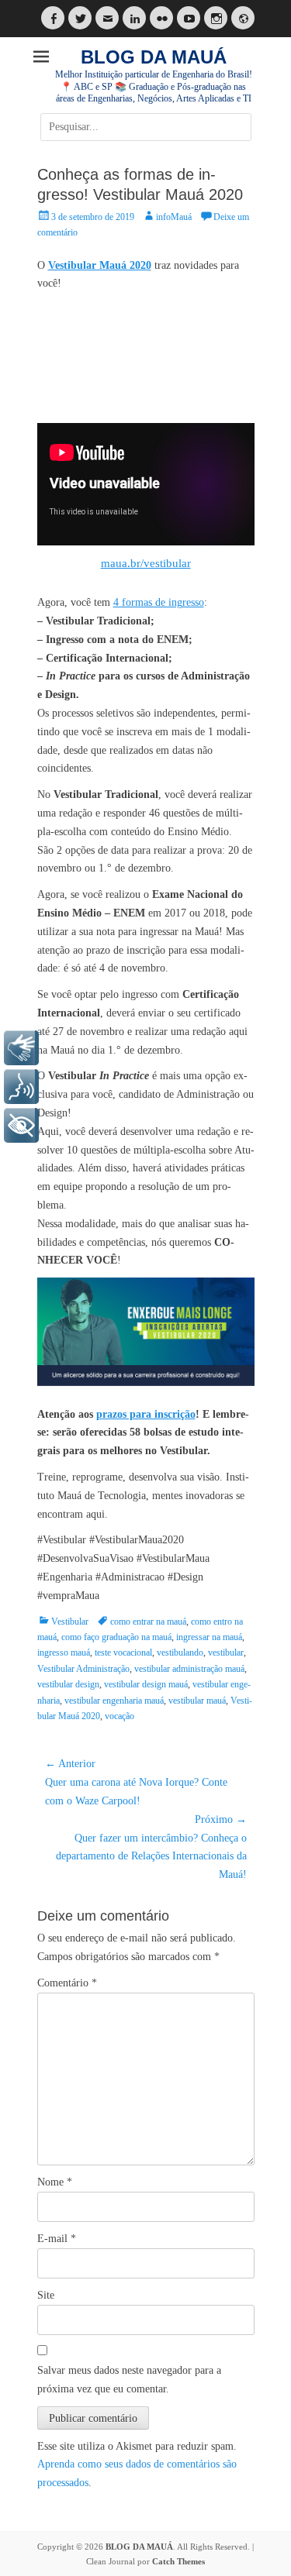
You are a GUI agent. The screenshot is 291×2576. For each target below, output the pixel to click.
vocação (120, 1716)
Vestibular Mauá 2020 (100, 265)
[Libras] (21, 1048)
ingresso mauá (64, 1653)
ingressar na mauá (209, 1637)
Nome (55, 2182)
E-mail (57, 2239)
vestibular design (68, 1684)
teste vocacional (123, 1653)
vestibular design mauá (146, 1684)
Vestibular (70, 1622)
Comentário (67, 1983)
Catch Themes (178, 2561)
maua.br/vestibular (146, 563)
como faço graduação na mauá (116, 1637)
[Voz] (21, 1087)
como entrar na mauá (148, 1622)
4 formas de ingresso (159, 602)
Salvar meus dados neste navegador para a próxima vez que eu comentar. (129, 2380)
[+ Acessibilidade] (21, 1125)
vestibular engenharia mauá (114, 1701)
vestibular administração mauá (189, 1669)
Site (46, 2295)
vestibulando (180, 1653)
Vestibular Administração (83, 1669)
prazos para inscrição (146, 1414)
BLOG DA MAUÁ (154, 57)
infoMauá (174, 217)
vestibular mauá (197, 1701)
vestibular (226, 1653)
